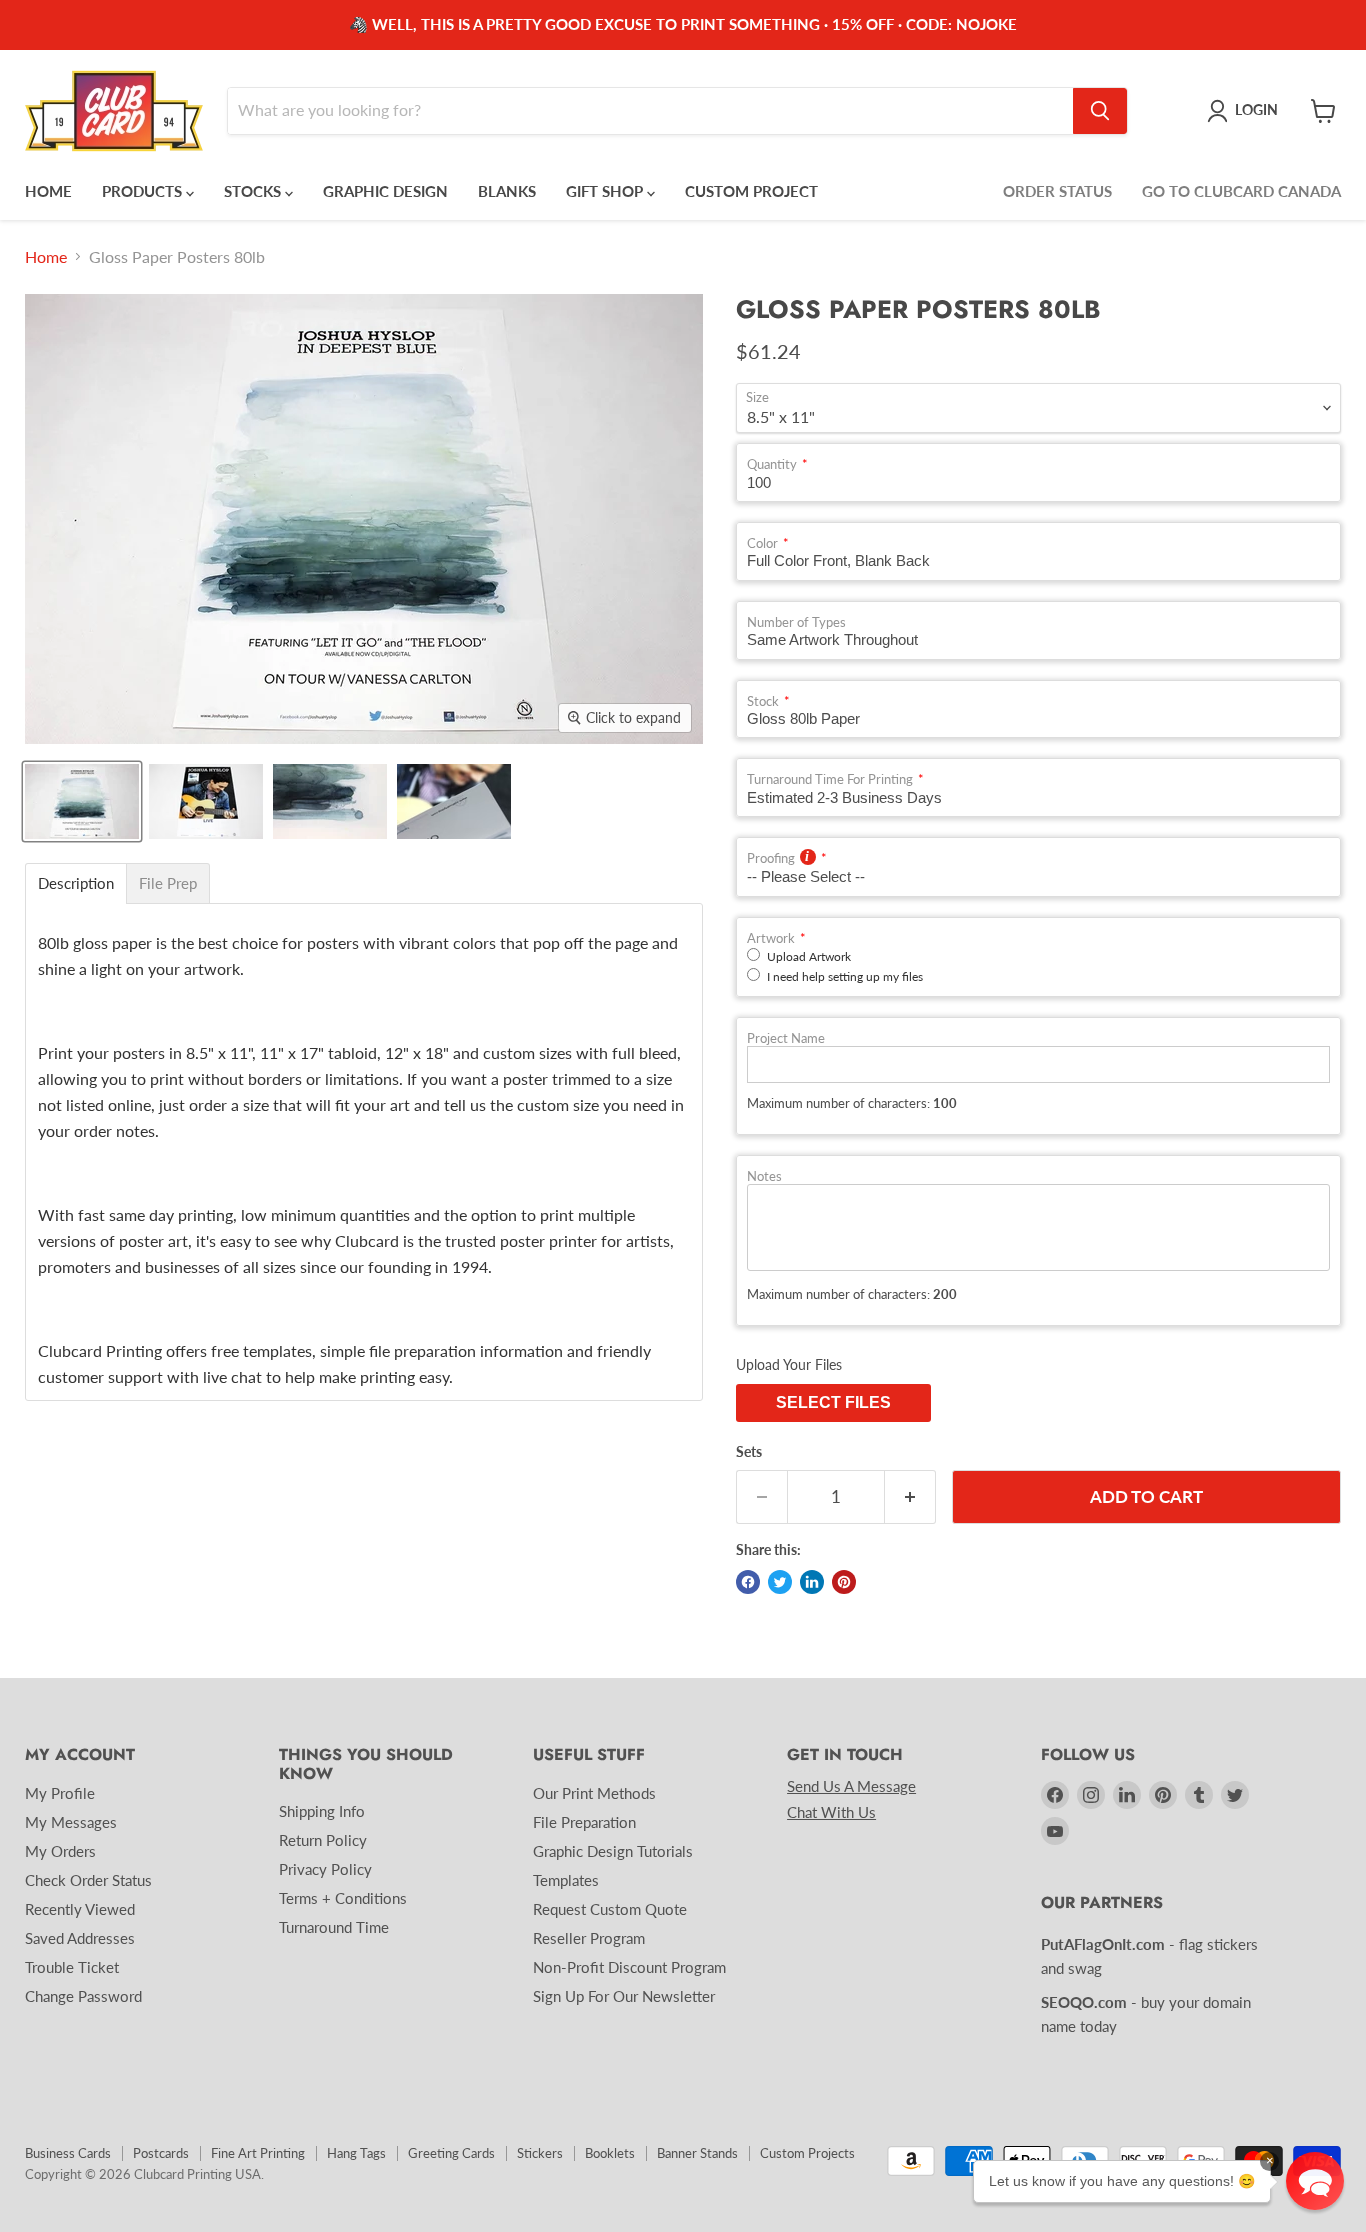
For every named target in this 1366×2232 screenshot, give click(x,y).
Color (762, 543)
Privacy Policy (325, 1869)
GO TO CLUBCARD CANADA (1241, 191)
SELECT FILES (833, 1402)
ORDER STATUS (1057, 191)
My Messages (71, 1822)
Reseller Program (589, 1938)
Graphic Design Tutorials (613, 1851)
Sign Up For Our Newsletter (624, 1996)
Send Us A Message (851, 1786)
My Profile (60, 1793)
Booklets (610, 2153)
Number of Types (796, 622)
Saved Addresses (80, 1938)
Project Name (786, 1038)
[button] (1315, 2181)
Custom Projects (807, 2153)
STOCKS (254, 191)
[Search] (1100, 111)
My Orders (60, 1851)
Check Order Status (88, 1880)
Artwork (771, 938)
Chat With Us (831, 1812)
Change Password (83, 1996)
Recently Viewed (80, 1909)
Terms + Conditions (343, 1898)
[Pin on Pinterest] (844, 1582)
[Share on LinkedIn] (812, 1582)
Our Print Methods (594, 1793)
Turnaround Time (334, 1927)
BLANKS (507, 191)
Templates (566, 1880)
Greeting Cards (451, 2153)
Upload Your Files (789, 1364)
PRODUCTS (144, 191)
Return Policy (323, 1840)
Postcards (161, 2153)
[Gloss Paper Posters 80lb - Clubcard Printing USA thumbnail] (82, 801)
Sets (749, 1452)
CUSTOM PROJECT (751, 191)
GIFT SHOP (606, 191)
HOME (48, 191)
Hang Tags (356, 2153)
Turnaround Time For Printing (830, 779)
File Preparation (584, 1822)
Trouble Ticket (72, 1967)
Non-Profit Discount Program (629, 1967)
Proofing (771, 858)
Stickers (540, 2153)
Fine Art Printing (258, 2153)
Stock (763, 701)
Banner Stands (697, 2153)
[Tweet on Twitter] (780, 1582)
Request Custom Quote (610, 1909)
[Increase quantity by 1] (910, 1497)
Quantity (772, 464)
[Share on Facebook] (748, 1582)
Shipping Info (322, 1811)
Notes (764, 1176)
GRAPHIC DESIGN (385, 191)
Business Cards (68, 2153)
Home (46, 257)
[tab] (76, 883)
